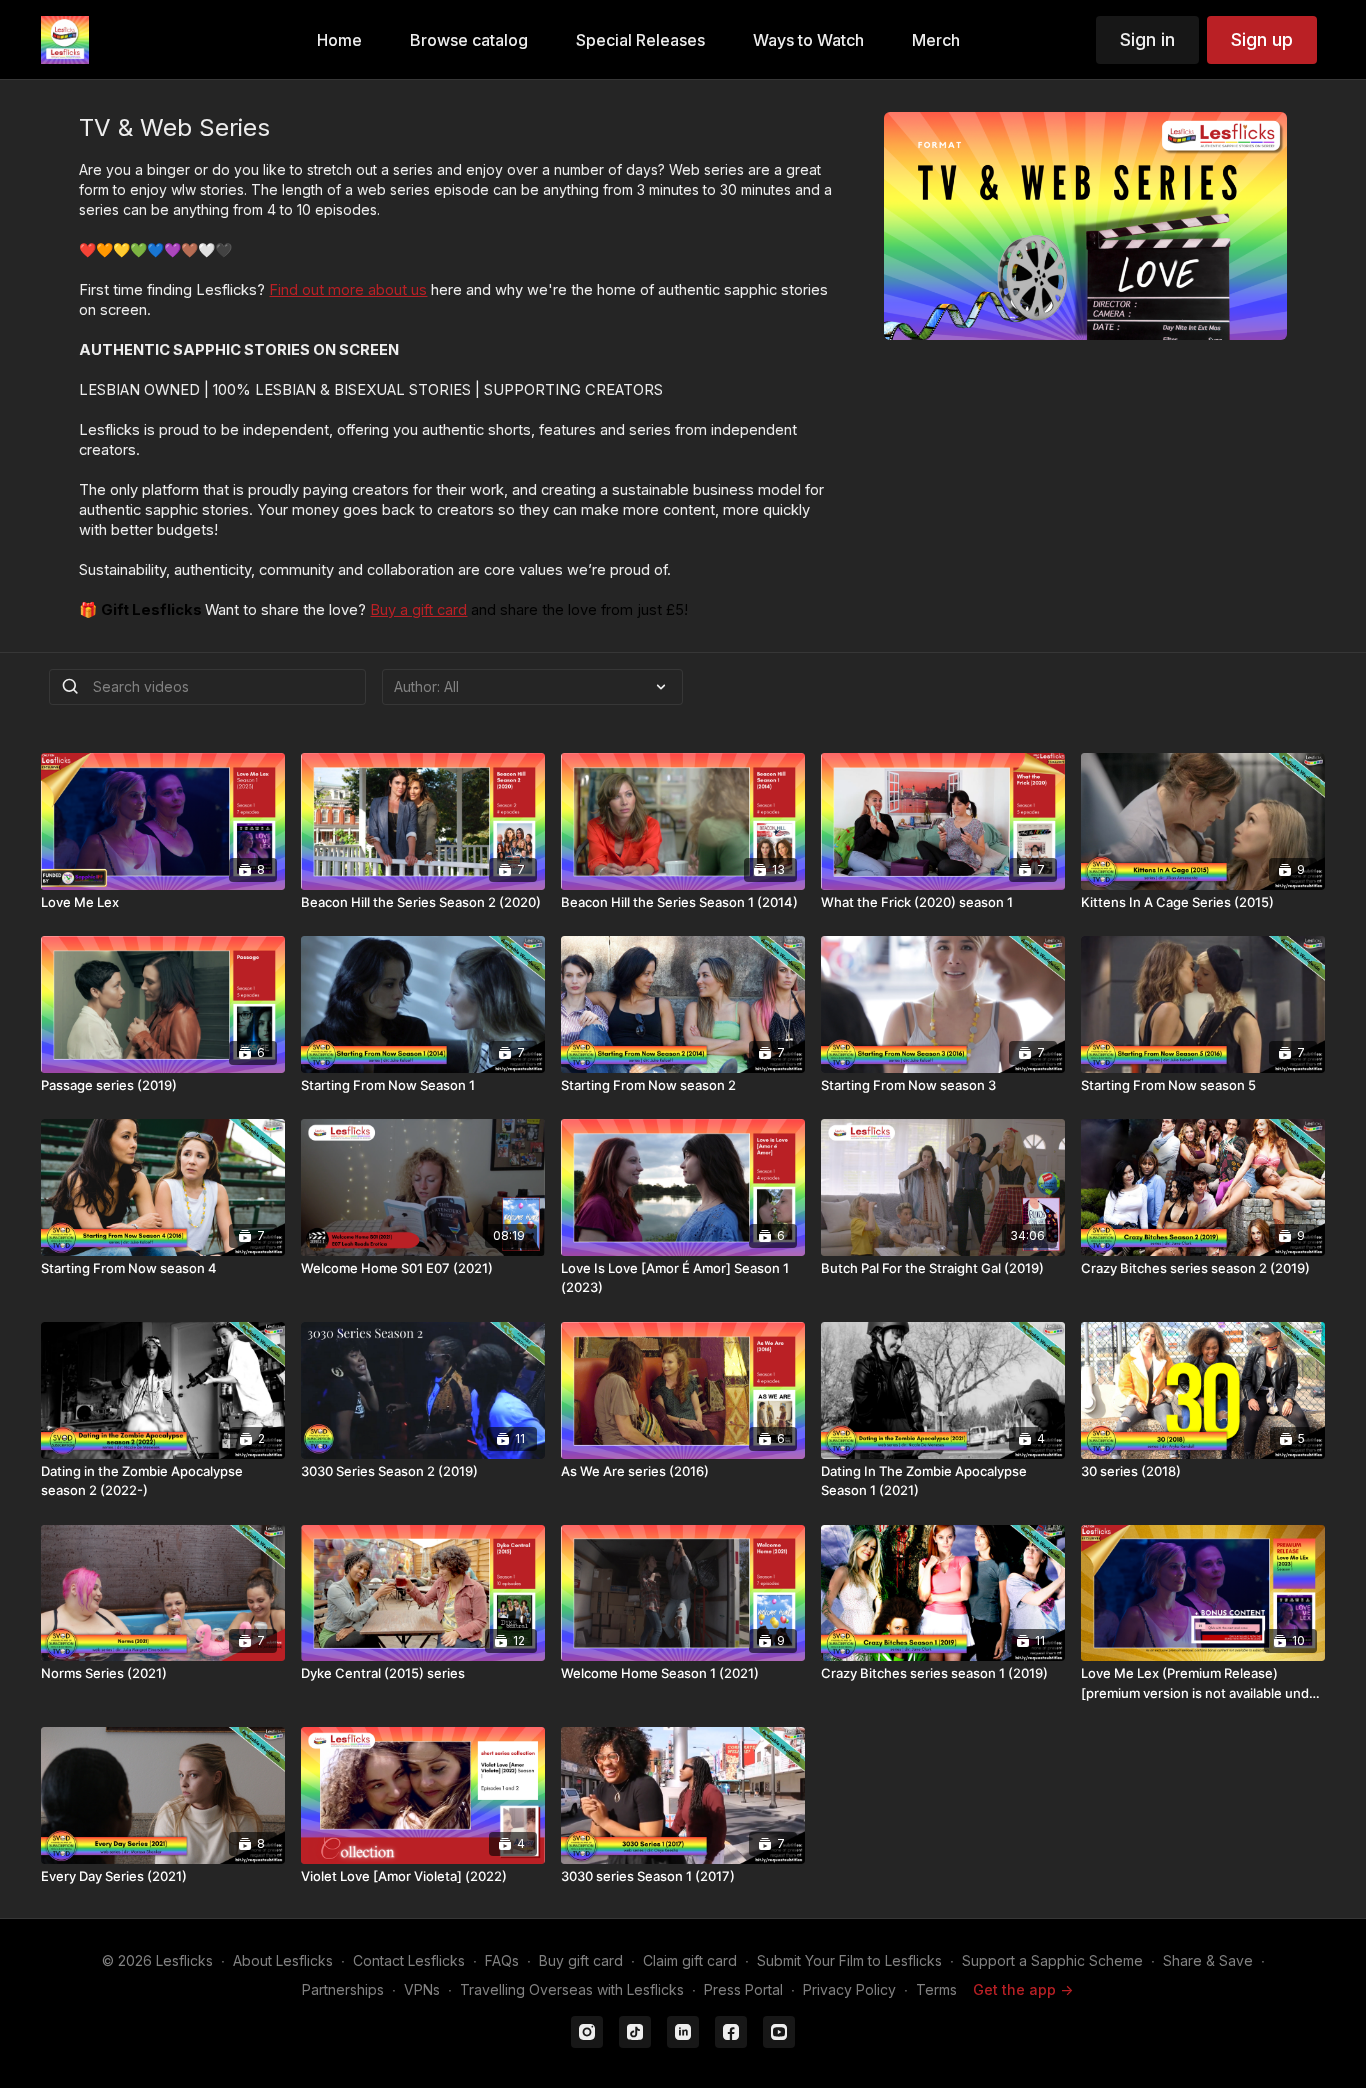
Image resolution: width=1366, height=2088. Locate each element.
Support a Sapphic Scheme (1052, 1960)
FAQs (502, 1960)
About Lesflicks (283, 1960)
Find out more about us (348, 290)
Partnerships (343, 1989)
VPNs (422, 1989)
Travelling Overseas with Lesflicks (572, 1989)
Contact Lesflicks (409, 1960)
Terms (936, 1989)
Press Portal (743, 1989)
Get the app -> (1023, 1989)
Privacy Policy (849, 1989)
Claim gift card (690, 1960)
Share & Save (1208, 1960)
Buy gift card (581, 1960)
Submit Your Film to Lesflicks (849, 1960)
